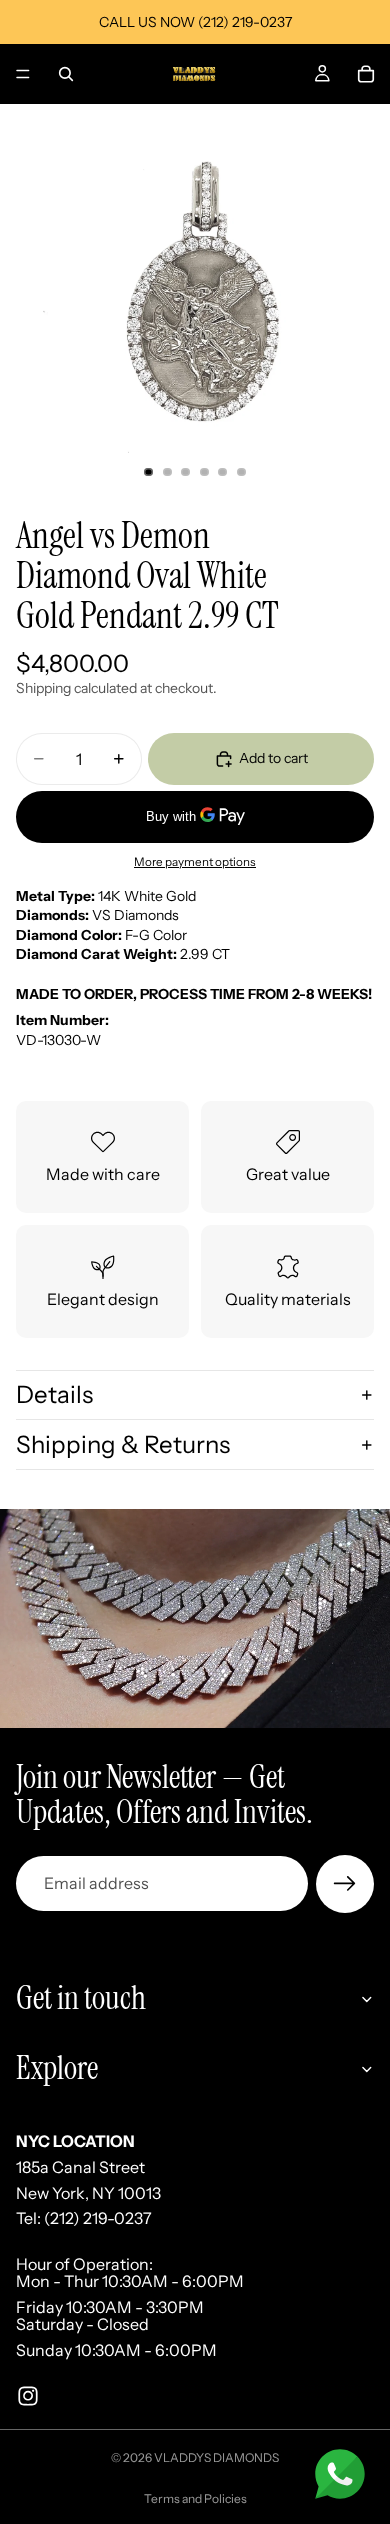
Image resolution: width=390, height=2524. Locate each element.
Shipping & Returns (123, 1444)
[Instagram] (28, 2395)
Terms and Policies (195, 2498)
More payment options (195, 862)
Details (54, 1394)
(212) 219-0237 (98, 2218)
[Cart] (366, 74)
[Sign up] (345, 1884)
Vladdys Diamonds (216, 2457)
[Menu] (23, 74)
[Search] (66, 74)
